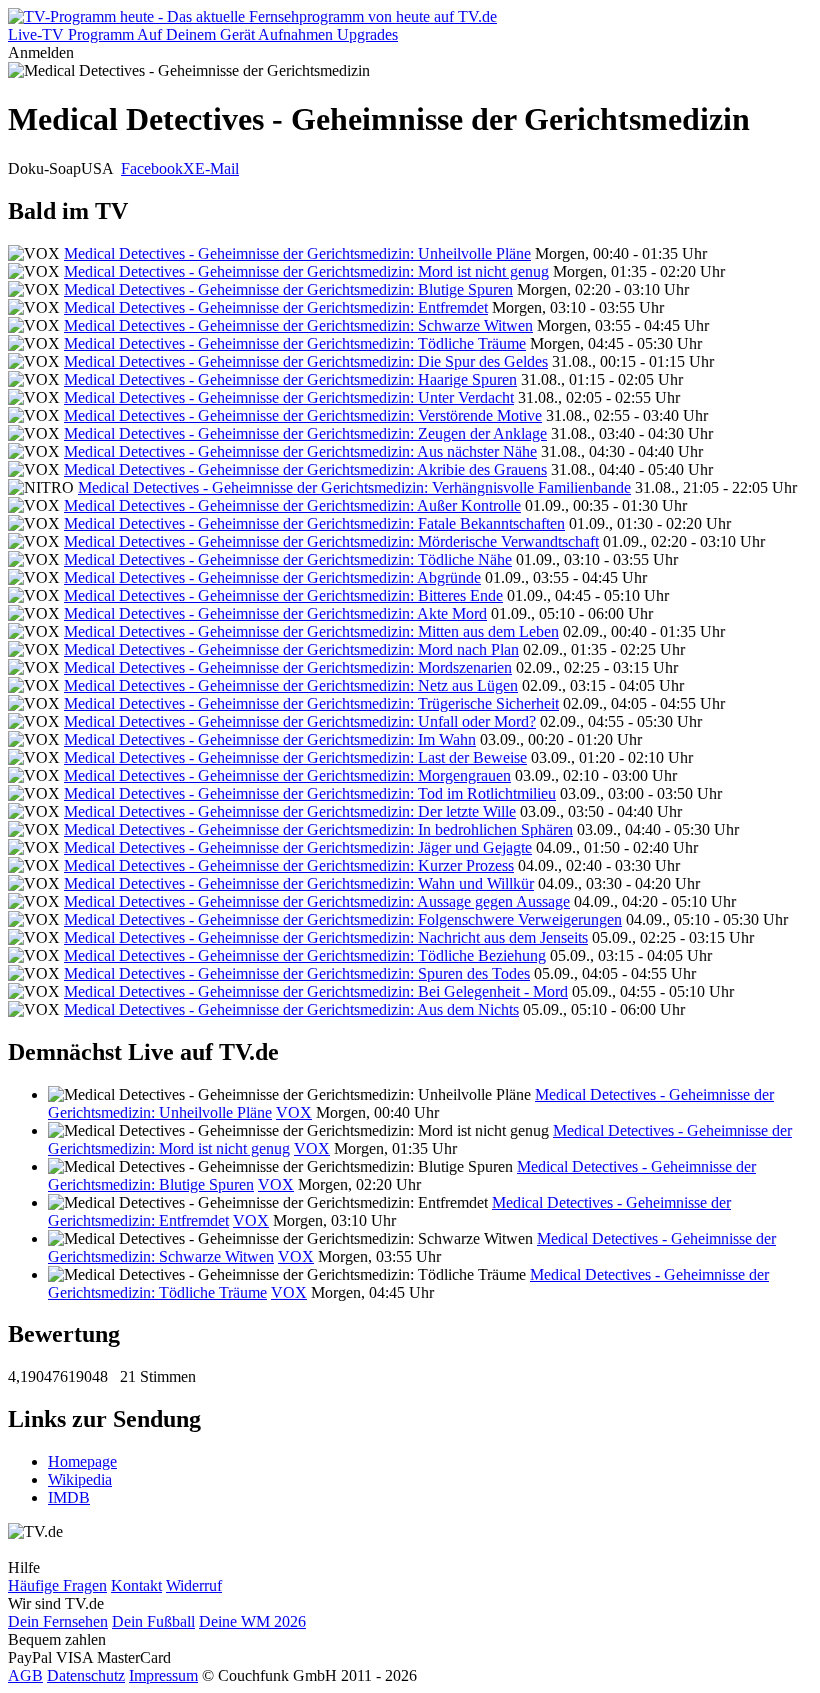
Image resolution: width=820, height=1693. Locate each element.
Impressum (163, 1675)
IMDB (69, 1497)
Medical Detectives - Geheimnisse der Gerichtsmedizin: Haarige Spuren (290, 379)
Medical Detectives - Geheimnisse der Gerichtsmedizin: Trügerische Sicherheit (311, 703)
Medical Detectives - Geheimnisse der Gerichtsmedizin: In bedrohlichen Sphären (318, 829)
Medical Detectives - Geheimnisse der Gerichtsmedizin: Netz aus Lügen (291, 685)
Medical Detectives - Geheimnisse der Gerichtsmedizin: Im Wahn (270, 739)
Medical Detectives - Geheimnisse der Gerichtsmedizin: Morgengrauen (287, 775)
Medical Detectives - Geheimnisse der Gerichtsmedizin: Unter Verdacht (289, 397)
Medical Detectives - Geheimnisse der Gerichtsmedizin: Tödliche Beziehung (305, 955)
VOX (294, 1112)
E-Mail (217, 168)
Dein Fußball (153, 1621)
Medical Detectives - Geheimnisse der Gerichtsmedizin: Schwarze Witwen (298, 325)
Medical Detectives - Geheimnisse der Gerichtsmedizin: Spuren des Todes (297, 973)
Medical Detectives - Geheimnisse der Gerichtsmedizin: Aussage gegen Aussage (317, 901)
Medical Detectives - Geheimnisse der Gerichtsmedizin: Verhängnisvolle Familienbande (354, 487)
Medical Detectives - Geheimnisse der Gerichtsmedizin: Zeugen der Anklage (305, 433)
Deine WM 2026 (252, 1621)
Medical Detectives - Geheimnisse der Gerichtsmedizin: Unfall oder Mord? (300, 721)
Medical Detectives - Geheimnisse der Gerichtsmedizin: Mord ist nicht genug (306, 271)
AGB (25, 1675)
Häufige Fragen (57, 1585)
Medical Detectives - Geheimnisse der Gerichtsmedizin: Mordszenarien (288, 667)
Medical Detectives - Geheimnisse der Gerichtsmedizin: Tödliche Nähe (288, 559)
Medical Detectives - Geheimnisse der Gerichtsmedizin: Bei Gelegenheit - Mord (316, 991)
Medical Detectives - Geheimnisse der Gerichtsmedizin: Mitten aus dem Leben (311, 631)
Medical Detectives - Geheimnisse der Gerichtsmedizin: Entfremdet (276, 307)
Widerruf (194, 1585)
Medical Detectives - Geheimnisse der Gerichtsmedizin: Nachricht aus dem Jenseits (326, 937)
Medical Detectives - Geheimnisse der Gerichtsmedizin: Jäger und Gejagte (298, 847)
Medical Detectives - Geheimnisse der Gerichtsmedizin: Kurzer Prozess (289, 865)
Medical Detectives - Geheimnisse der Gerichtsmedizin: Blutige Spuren (288, 289)
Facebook (152, 168)
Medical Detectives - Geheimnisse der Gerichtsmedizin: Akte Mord (275, 613)
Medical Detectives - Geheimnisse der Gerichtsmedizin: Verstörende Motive (303, 415)
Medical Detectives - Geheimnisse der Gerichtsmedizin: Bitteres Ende (283, 595)
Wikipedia (80, 1479)
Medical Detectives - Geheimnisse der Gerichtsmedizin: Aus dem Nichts (291, 1009)
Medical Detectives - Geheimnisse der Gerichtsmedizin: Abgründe (272, 577)
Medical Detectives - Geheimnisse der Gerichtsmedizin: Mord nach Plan (291, 649)
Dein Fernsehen (58, 1621)
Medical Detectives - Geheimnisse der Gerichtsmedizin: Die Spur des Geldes (306, 361)
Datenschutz (86, 1675)
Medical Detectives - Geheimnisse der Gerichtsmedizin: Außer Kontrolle (292, 505)
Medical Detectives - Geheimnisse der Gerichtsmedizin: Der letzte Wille (290, 811)
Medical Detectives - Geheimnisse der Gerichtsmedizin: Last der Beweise (295, 757)
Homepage (82, 1461)
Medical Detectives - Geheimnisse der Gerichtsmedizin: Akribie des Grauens (305, 469)
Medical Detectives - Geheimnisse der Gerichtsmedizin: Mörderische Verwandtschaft (331, 541)
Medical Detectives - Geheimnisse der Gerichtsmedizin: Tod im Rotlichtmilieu (310, 793)
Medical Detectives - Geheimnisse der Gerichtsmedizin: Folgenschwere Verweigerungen (343, 919)
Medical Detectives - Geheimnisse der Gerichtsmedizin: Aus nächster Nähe (300, 451)
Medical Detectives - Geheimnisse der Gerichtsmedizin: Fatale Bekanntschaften (314, 523)
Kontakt (136, 1585)
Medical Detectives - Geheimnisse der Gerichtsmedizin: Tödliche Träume (295, 343)
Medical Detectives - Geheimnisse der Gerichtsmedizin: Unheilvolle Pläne (297, 253)
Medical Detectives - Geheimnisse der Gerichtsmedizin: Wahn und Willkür (299, 883)
